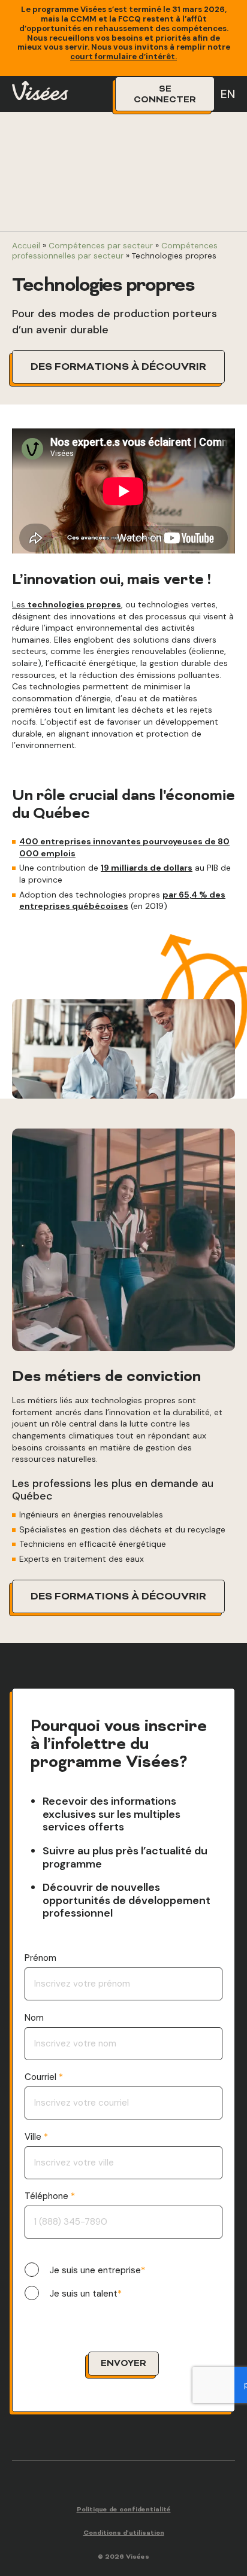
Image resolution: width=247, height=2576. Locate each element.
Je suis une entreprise (95, 2271)
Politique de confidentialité (124, 2510)
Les (67, 604)
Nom (34, 2018)
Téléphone (48, 2196)
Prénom (40, 1958)
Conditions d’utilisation (124, 2533)
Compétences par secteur (101, 246)
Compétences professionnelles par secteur (115, 250)
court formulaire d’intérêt (123, 57)
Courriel (42, 2077)
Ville (34, 2137)
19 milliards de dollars (147, 868)
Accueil (26, 246)
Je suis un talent (84, 2294)
